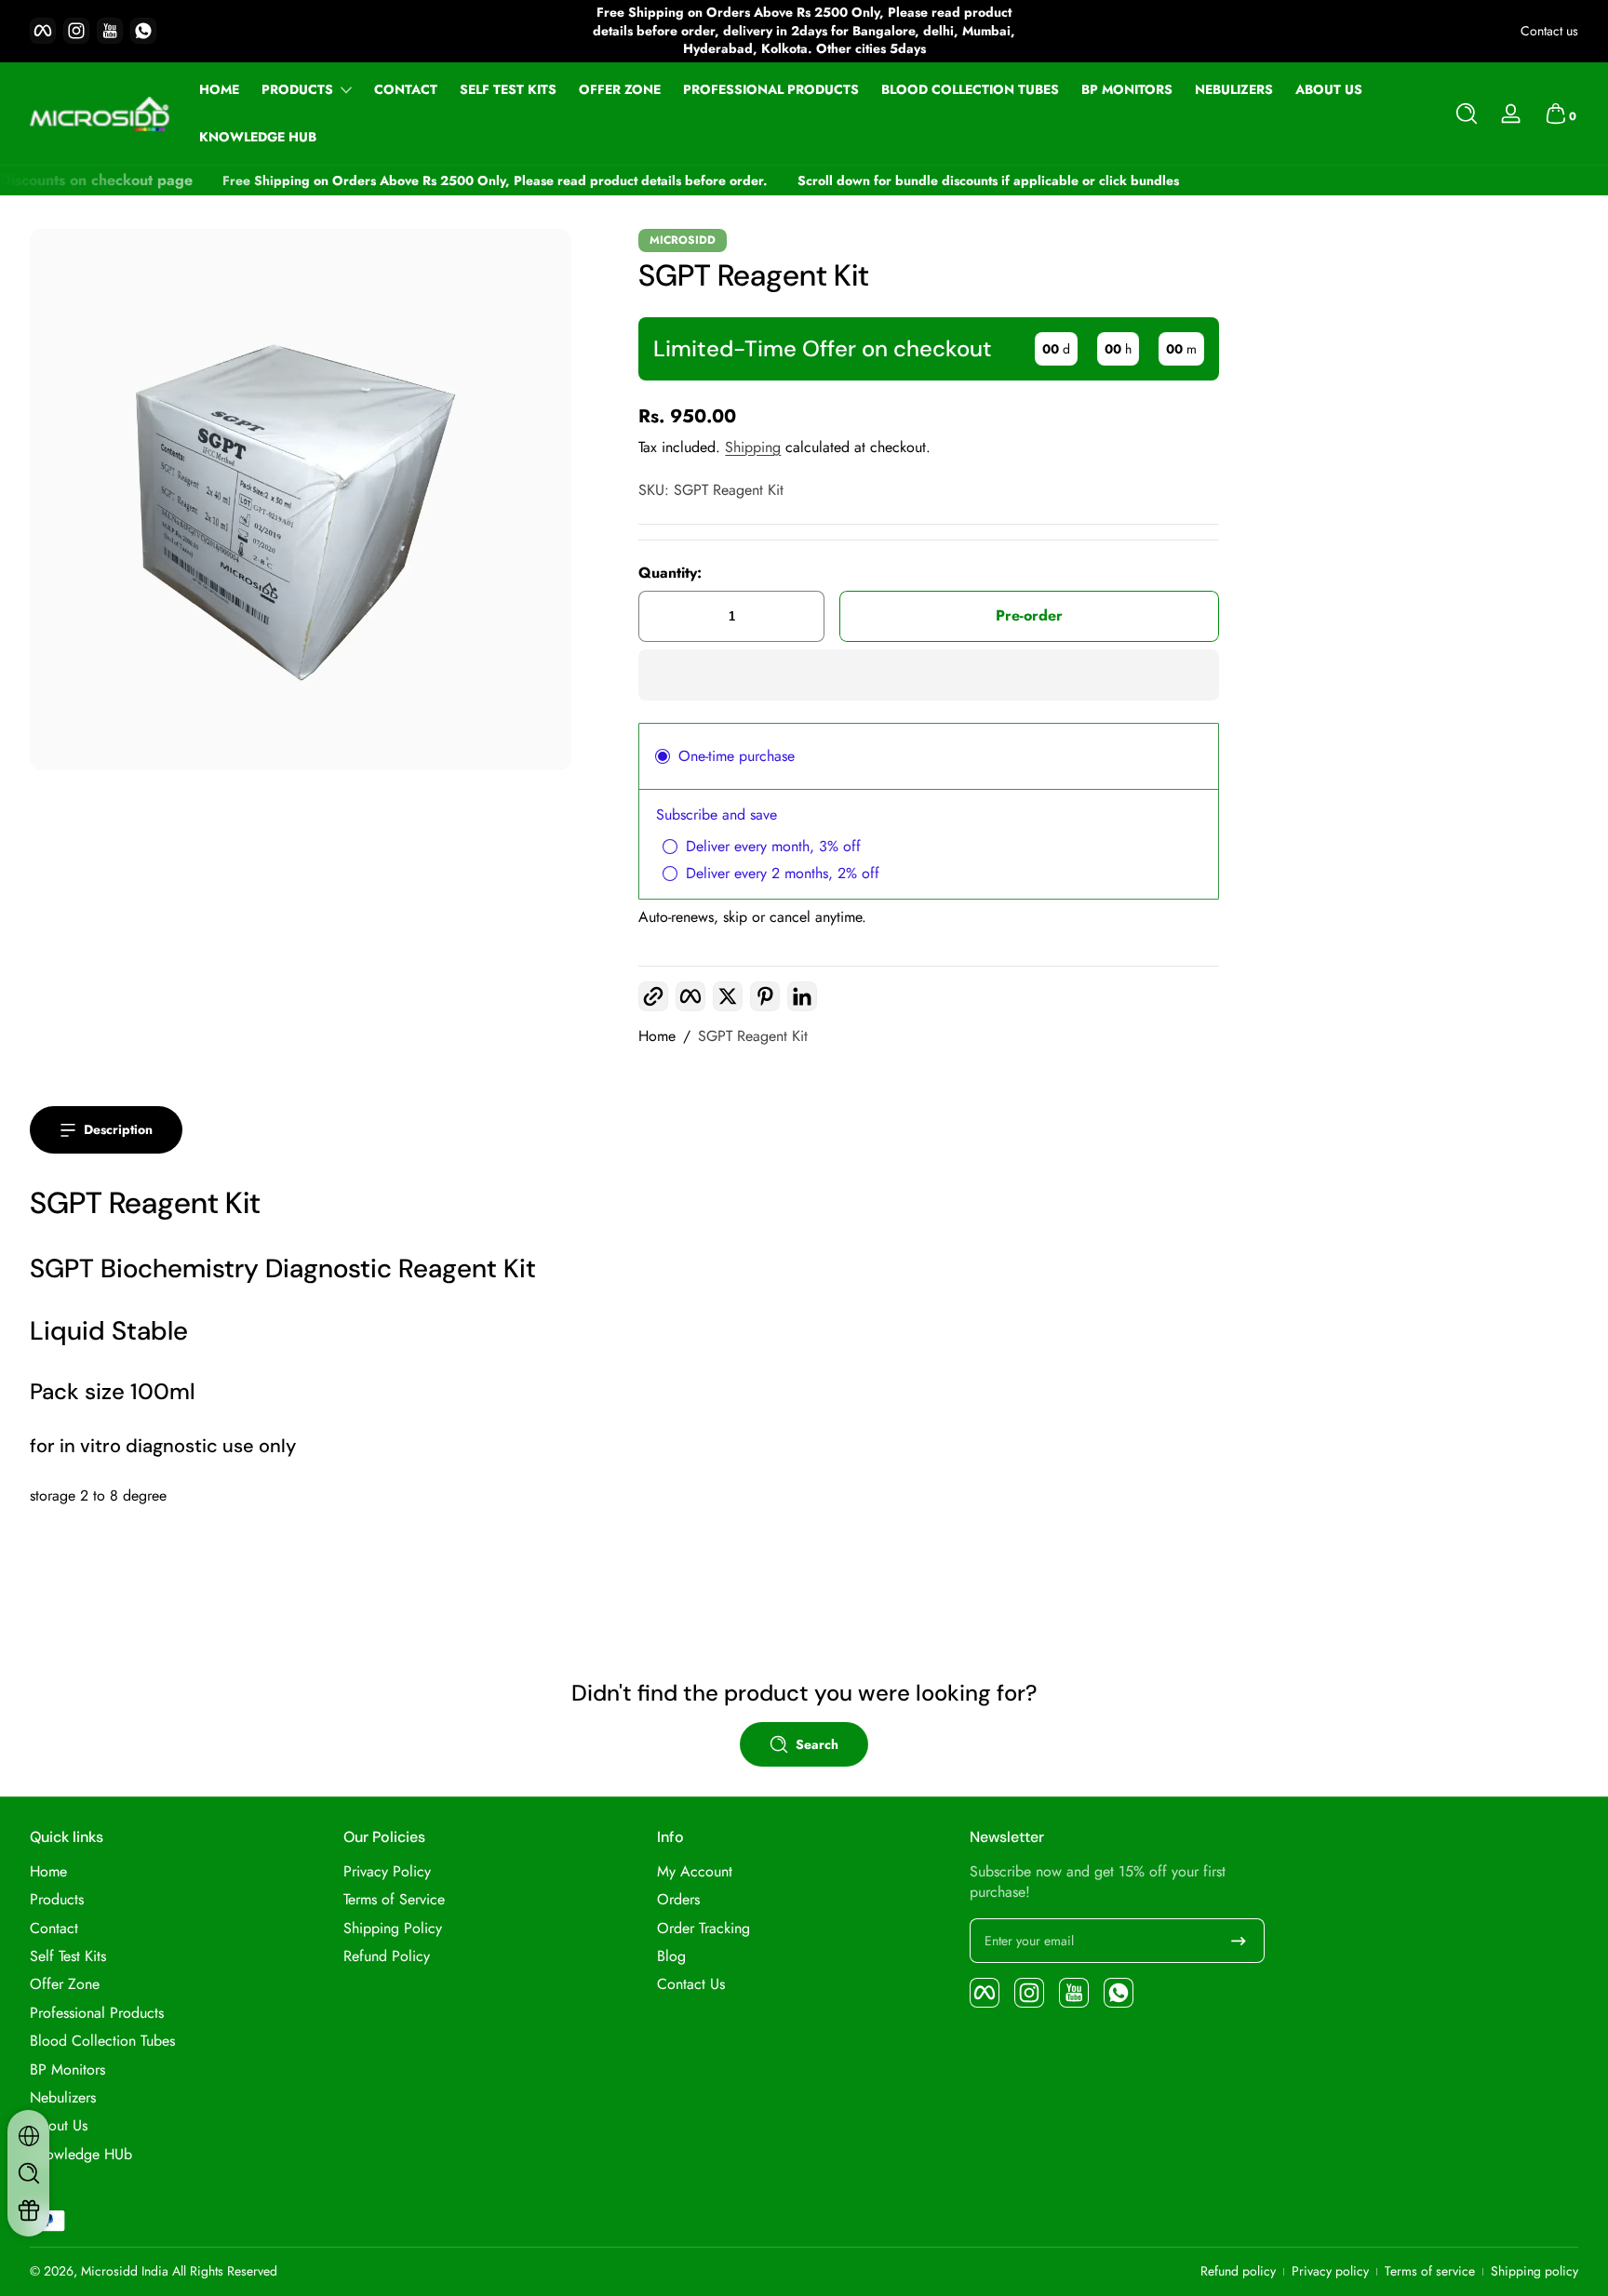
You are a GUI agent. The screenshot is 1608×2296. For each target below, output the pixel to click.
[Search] (1467, 113)
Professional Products (97, 2013)
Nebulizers (63, 2098)
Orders (678, 1900)
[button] (1467, 113)
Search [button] (817, 1744)
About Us (59, 2126)
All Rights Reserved (225, 2271)
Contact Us (691, 1984)
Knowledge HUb (81, 2155)
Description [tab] (118, 1129)
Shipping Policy (393, 1929)
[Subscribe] (1239, 1941)
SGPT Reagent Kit (753, 1036)
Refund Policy (387, 1956)
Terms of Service (394, 1900)
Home (657, 1036)
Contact (54, 1929)
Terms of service (1430, 2271)
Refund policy (1238, 2271)
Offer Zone (65, 1984)
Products (297, 90)
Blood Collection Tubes (102, 2041)
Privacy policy (1330, 2271)
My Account (695, 1872)
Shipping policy (1534, 2271)
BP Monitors (67, 2070)
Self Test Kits (68, 1956)
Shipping (753, 447)
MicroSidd (683, 240)
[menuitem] (177, 1872)
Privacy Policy (387, 1872)
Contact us (1549, 31)
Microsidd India (125, 2271)
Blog (671, 1956)
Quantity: (670, 573)
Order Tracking (703, 1929)
